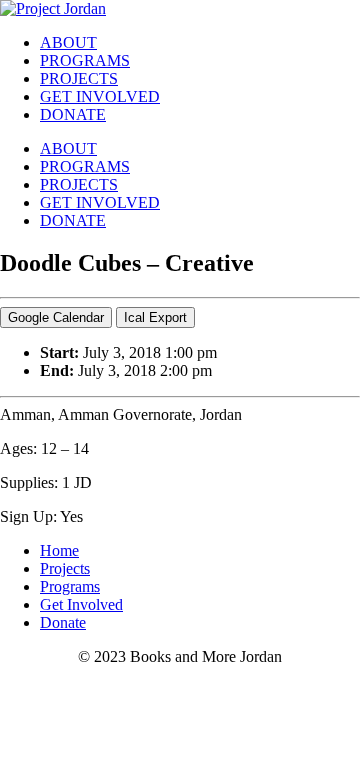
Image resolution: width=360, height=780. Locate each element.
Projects (65, 568)
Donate (63, 622)
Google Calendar (56, 317)
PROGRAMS (85, 60)
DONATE (73, 114)
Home (59, 550)
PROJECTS (79, 78)
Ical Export (155, 317)
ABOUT (68, 42)
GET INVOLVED (100, 96)
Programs (70, 586)
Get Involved (81, 604)
